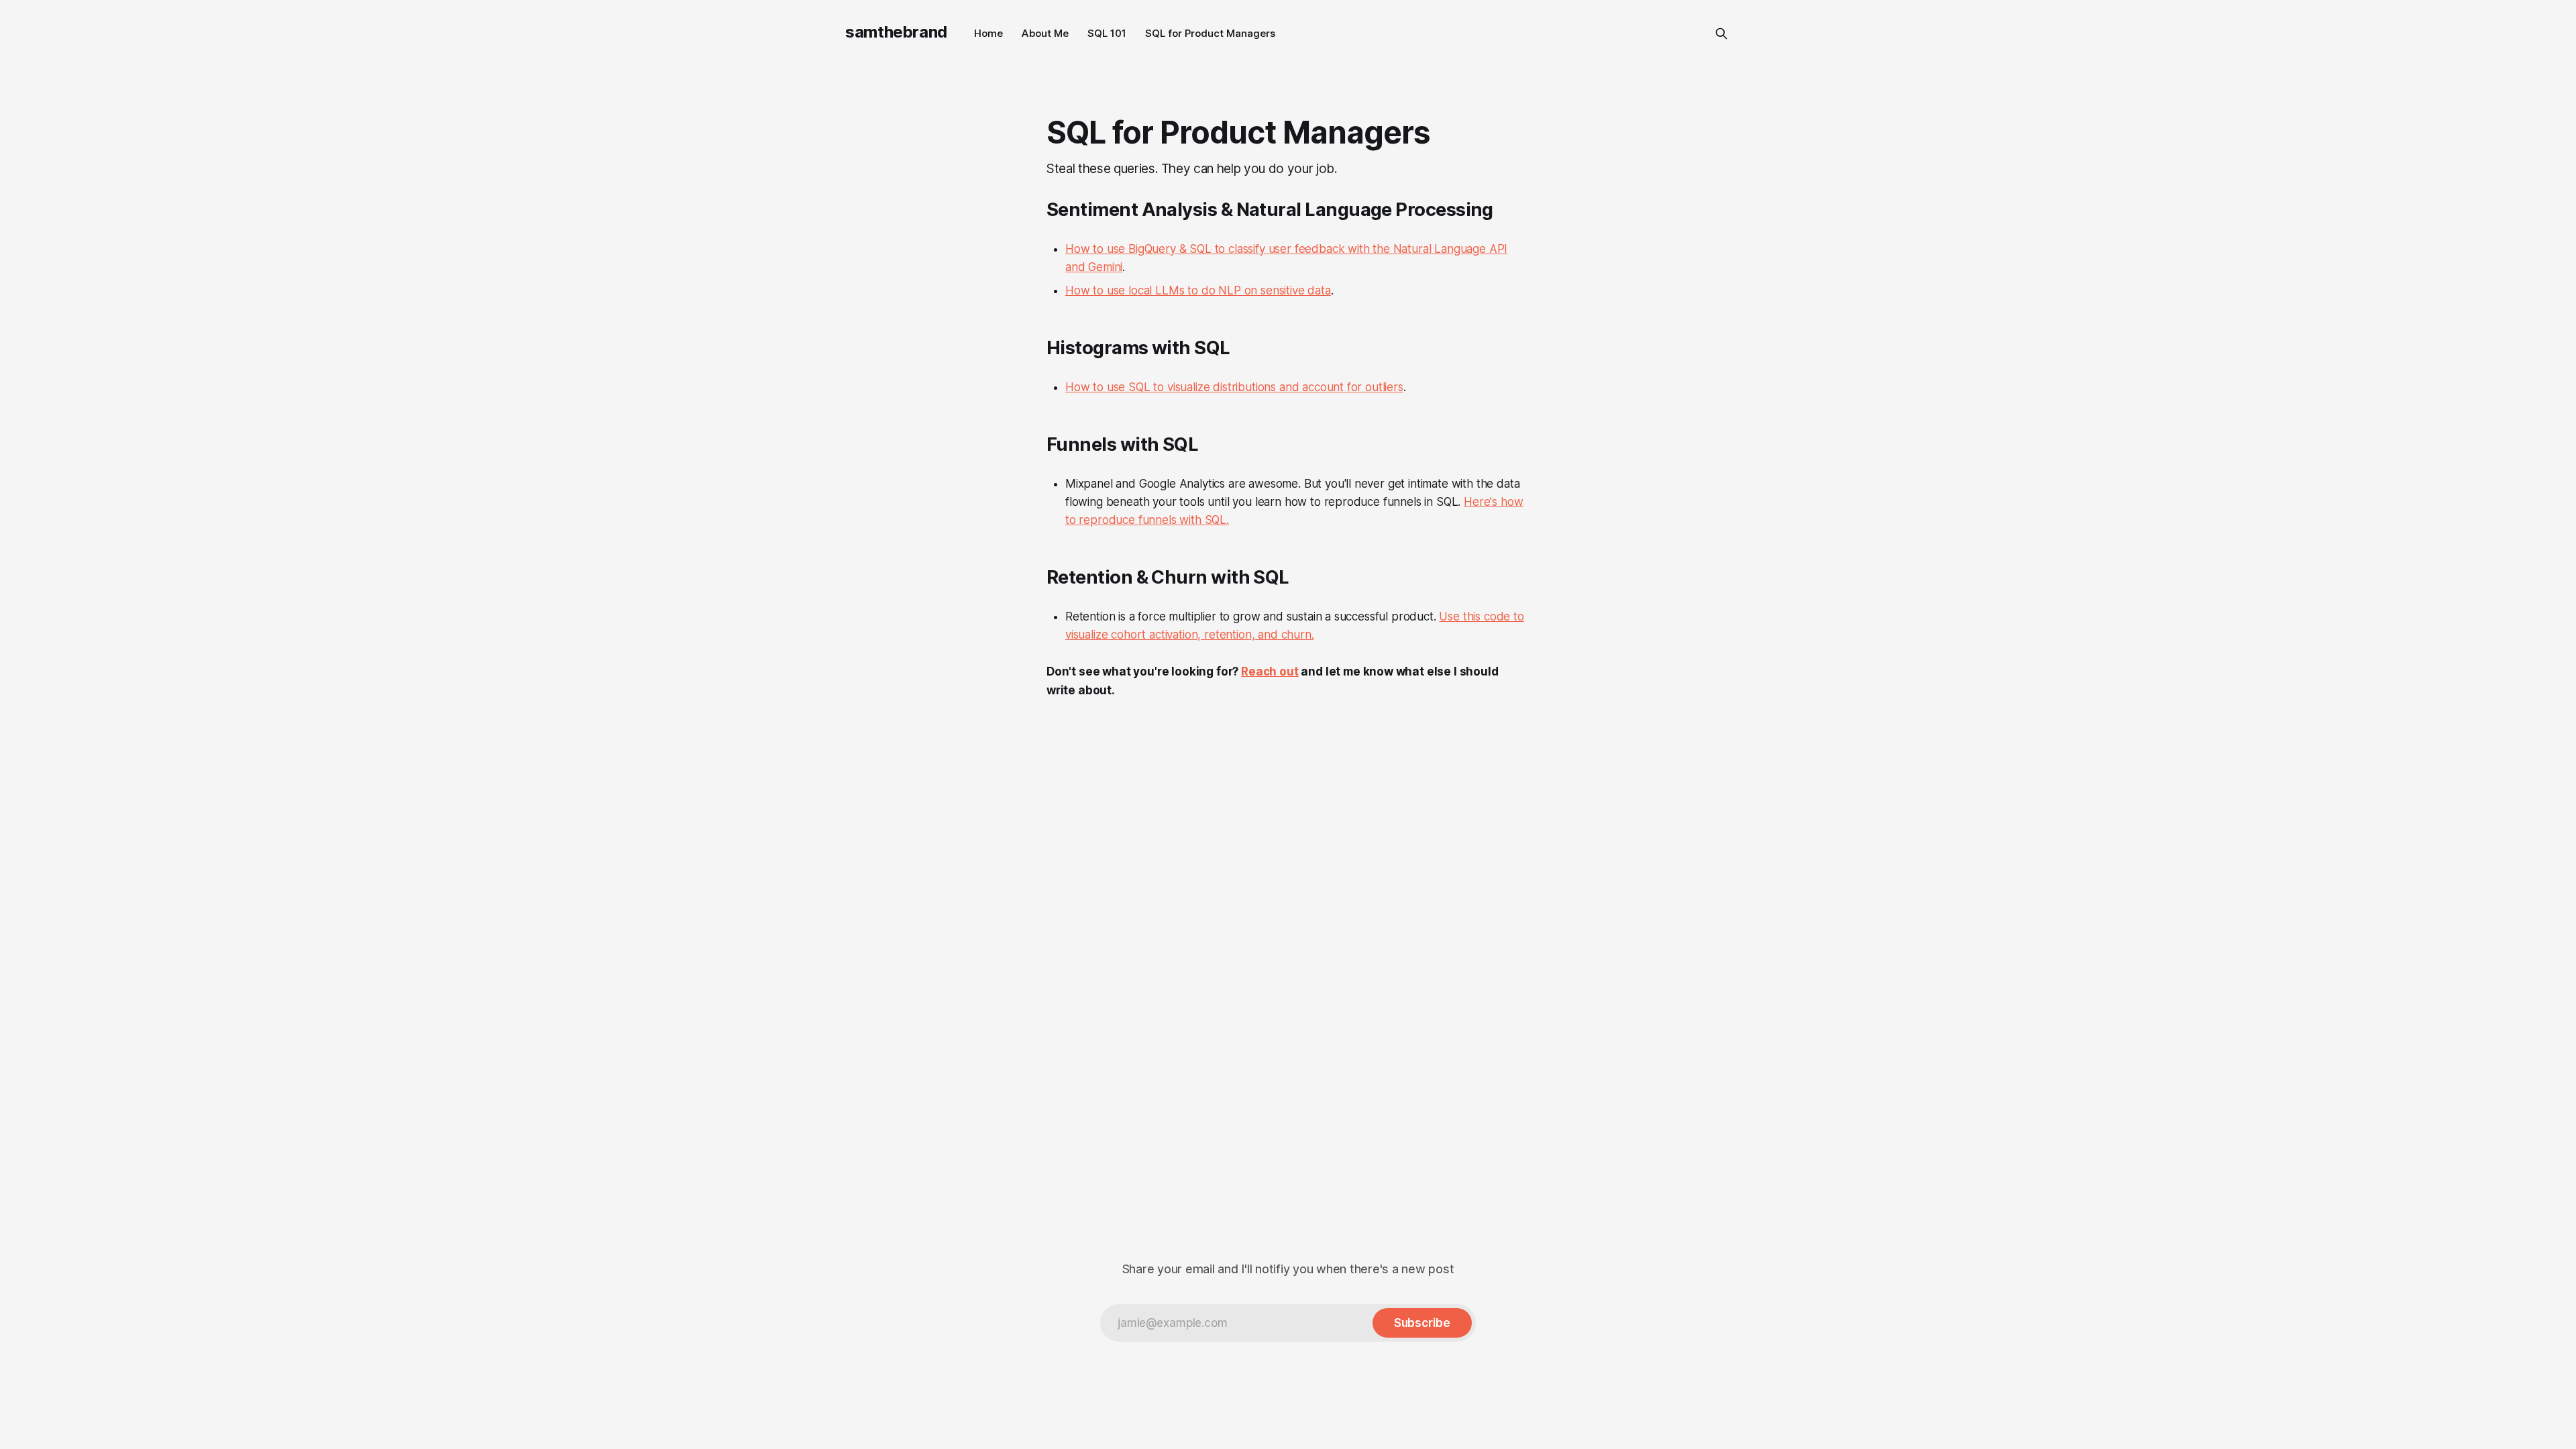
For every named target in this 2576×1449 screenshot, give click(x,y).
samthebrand (896, 32)
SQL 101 (1107, 33)
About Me (1045, 33)
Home (988, 33)
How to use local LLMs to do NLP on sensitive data (1198, 290)
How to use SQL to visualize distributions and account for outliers (1234, 387)
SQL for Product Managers (1210, 33)
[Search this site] (1721, 34)
